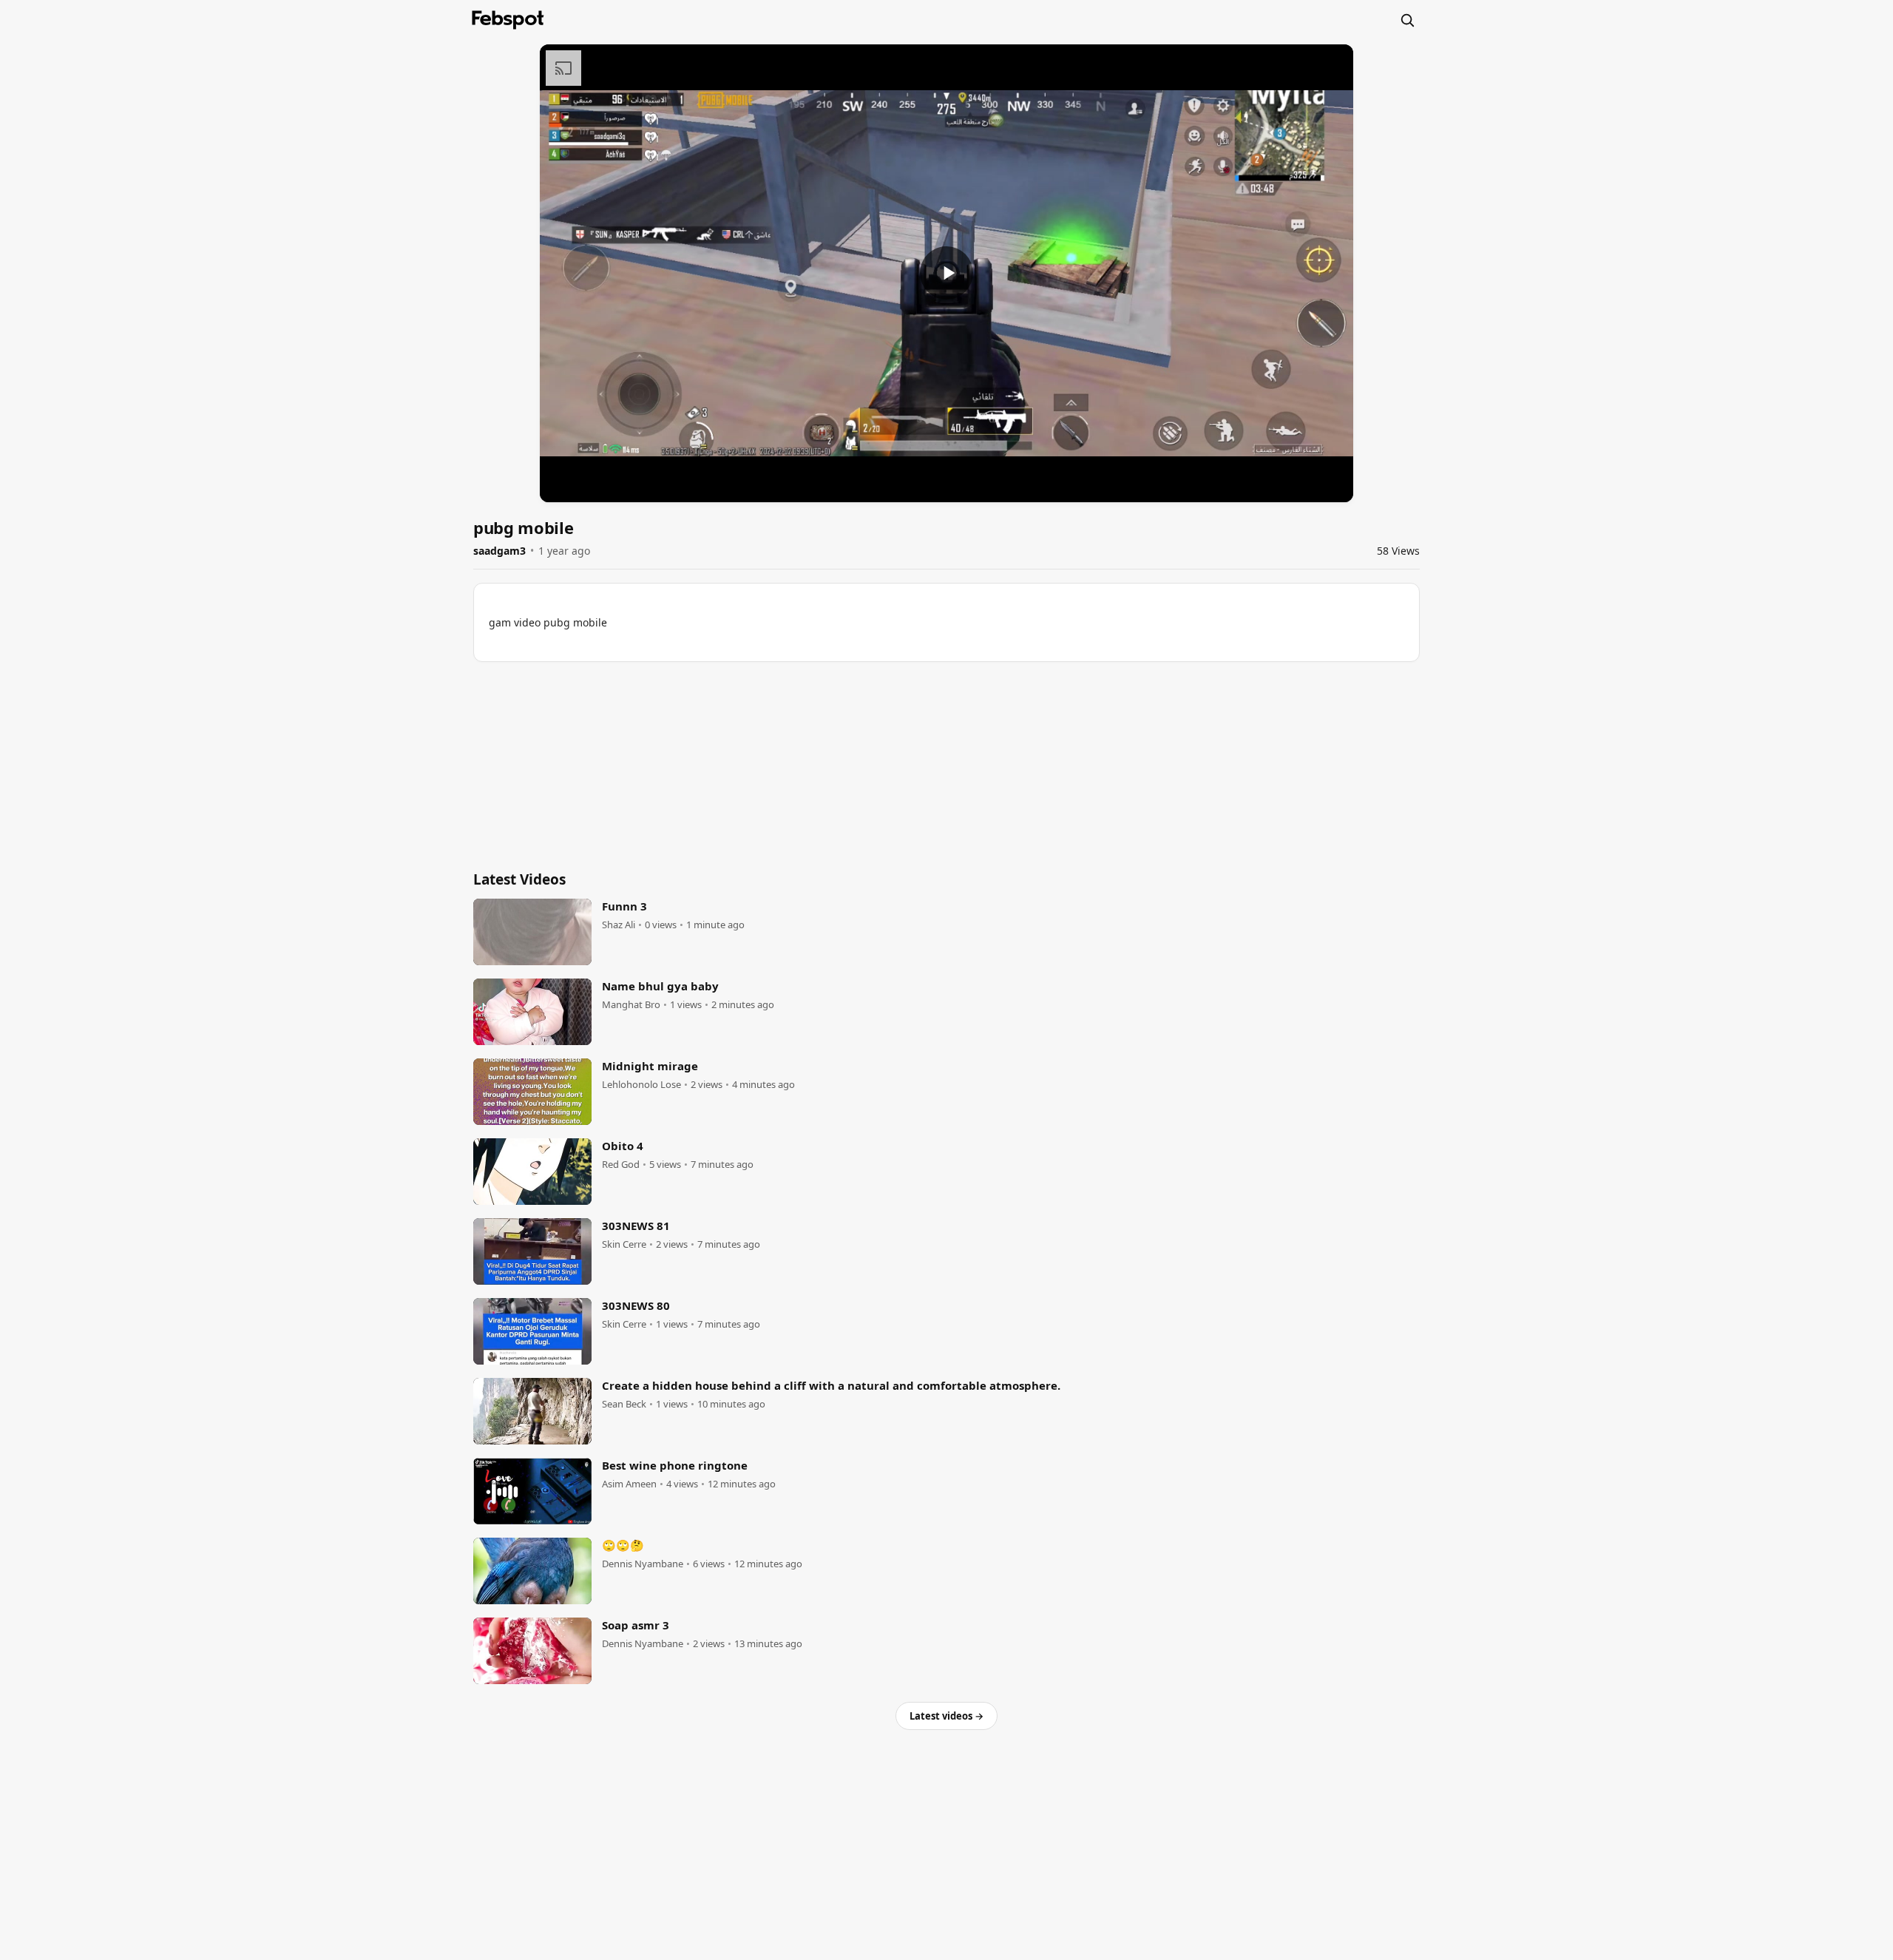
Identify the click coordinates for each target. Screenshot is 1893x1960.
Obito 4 (623, 1146)
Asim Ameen (629, 1484)
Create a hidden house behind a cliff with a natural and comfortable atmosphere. (831, 1385)
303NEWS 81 (636, 1226)
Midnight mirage (650, 1066)
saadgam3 (500, 551)
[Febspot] (508, 20)
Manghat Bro (631, 1005)
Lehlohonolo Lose (641, 1085)
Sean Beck (624, 1404)
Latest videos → (946, 1716)
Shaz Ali (619, 925)
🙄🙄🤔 (623, 1545)
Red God (621, 1165)
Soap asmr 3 (636, 1625)
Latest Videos (519, 879)
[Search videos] (1407, 20)
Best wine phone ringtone (675, 1465)
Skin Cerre (624, 1244)
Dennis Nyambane (643, 1564)
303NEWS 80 (636, 1305)
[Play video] (946, 273)
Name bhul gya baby (660, 986)
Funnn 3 (624, 906)
